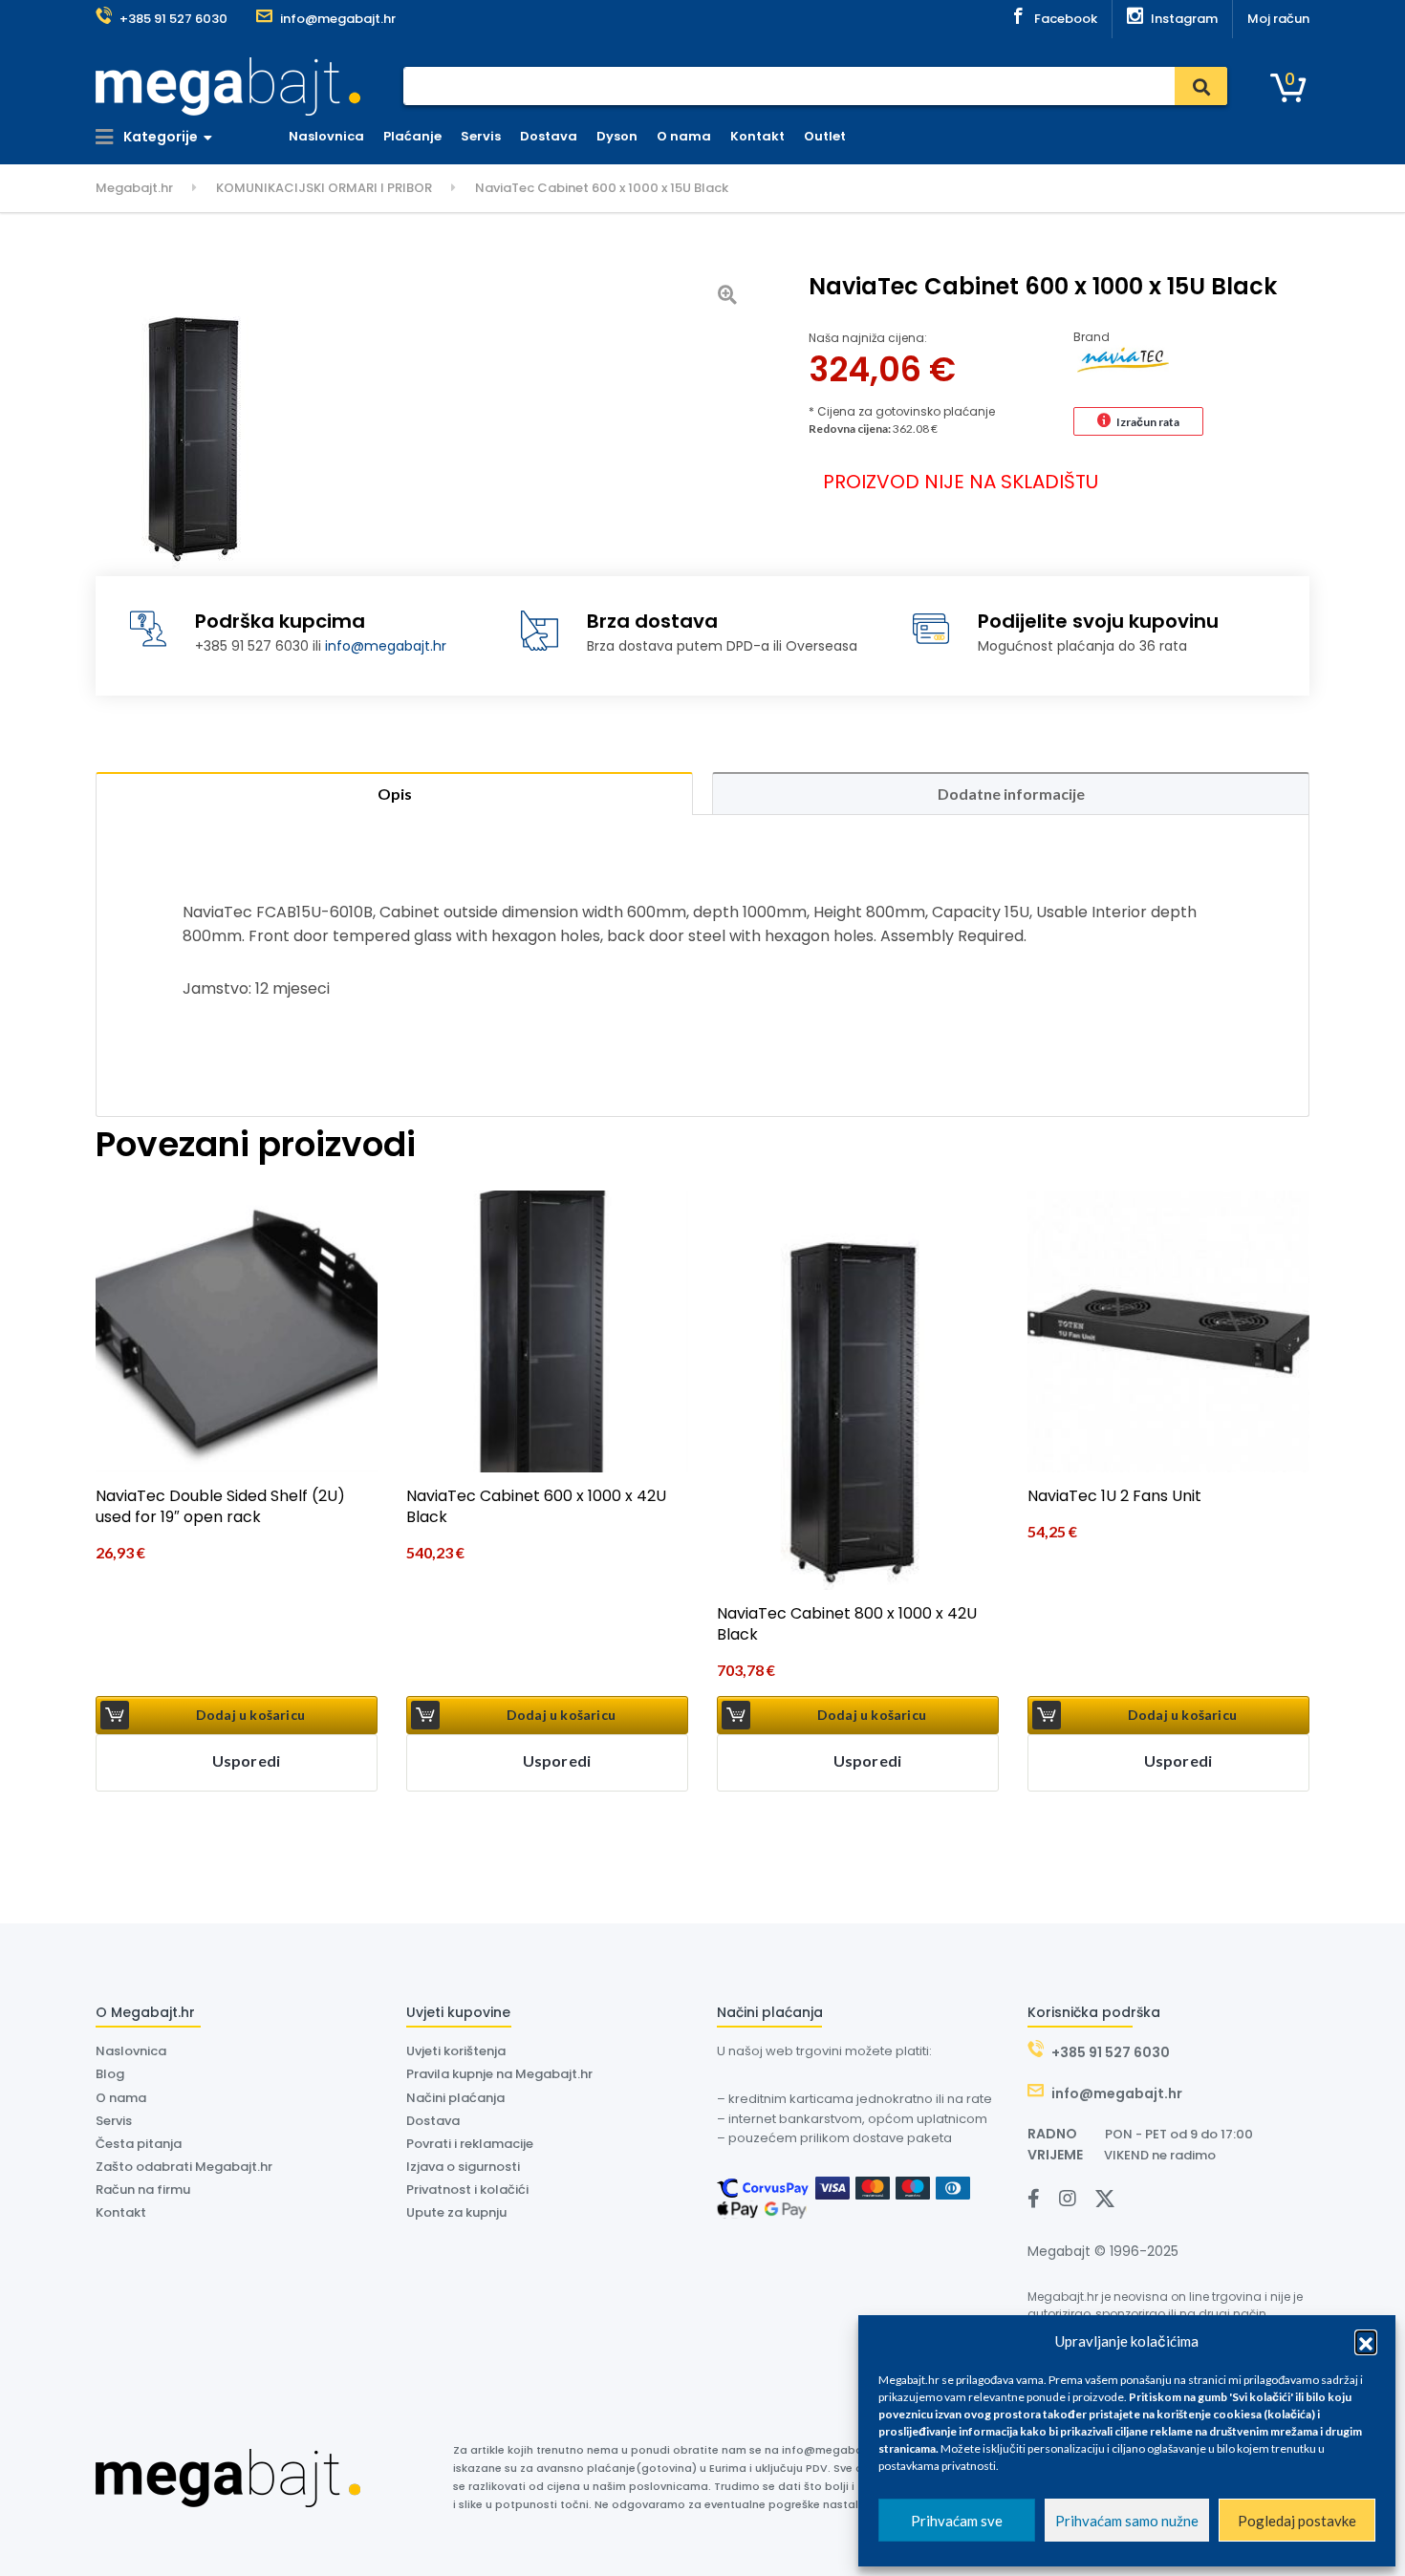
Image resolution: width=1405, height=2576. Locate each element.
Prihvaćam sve (957, 2521)
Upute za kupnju (456, 2212)
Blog (110, 2074)
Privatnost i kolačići (467, 2190)
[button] (1366, 2341)
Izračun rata (1148, 422)
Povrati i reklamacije (470, 2144)
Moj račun (1278, 19)
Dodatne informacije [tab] (1011, 794)
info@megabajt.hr (386, 646)
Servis (481, 136)
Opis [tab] (395, 794)
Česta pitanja (139, 2144)
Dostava (549, 136)
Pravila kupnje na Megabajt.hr (499, 2074)
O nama (684, 136)
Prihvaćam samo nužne (1127, 2521)
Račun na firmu (143, 2190)
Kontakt (757, 136)
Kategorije (159, 137)
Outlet (825, 136)
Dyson (617, 136)
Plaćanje (412, 136)
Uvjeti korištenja (456, 2051)
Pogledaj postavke (1297, 2521)
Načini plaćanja (455, 2098)
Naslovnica (326, 136)
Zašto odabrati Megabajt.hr (184, 2167)
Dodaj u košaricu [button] (250, 1715)
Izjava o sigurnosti (463, 2167)
